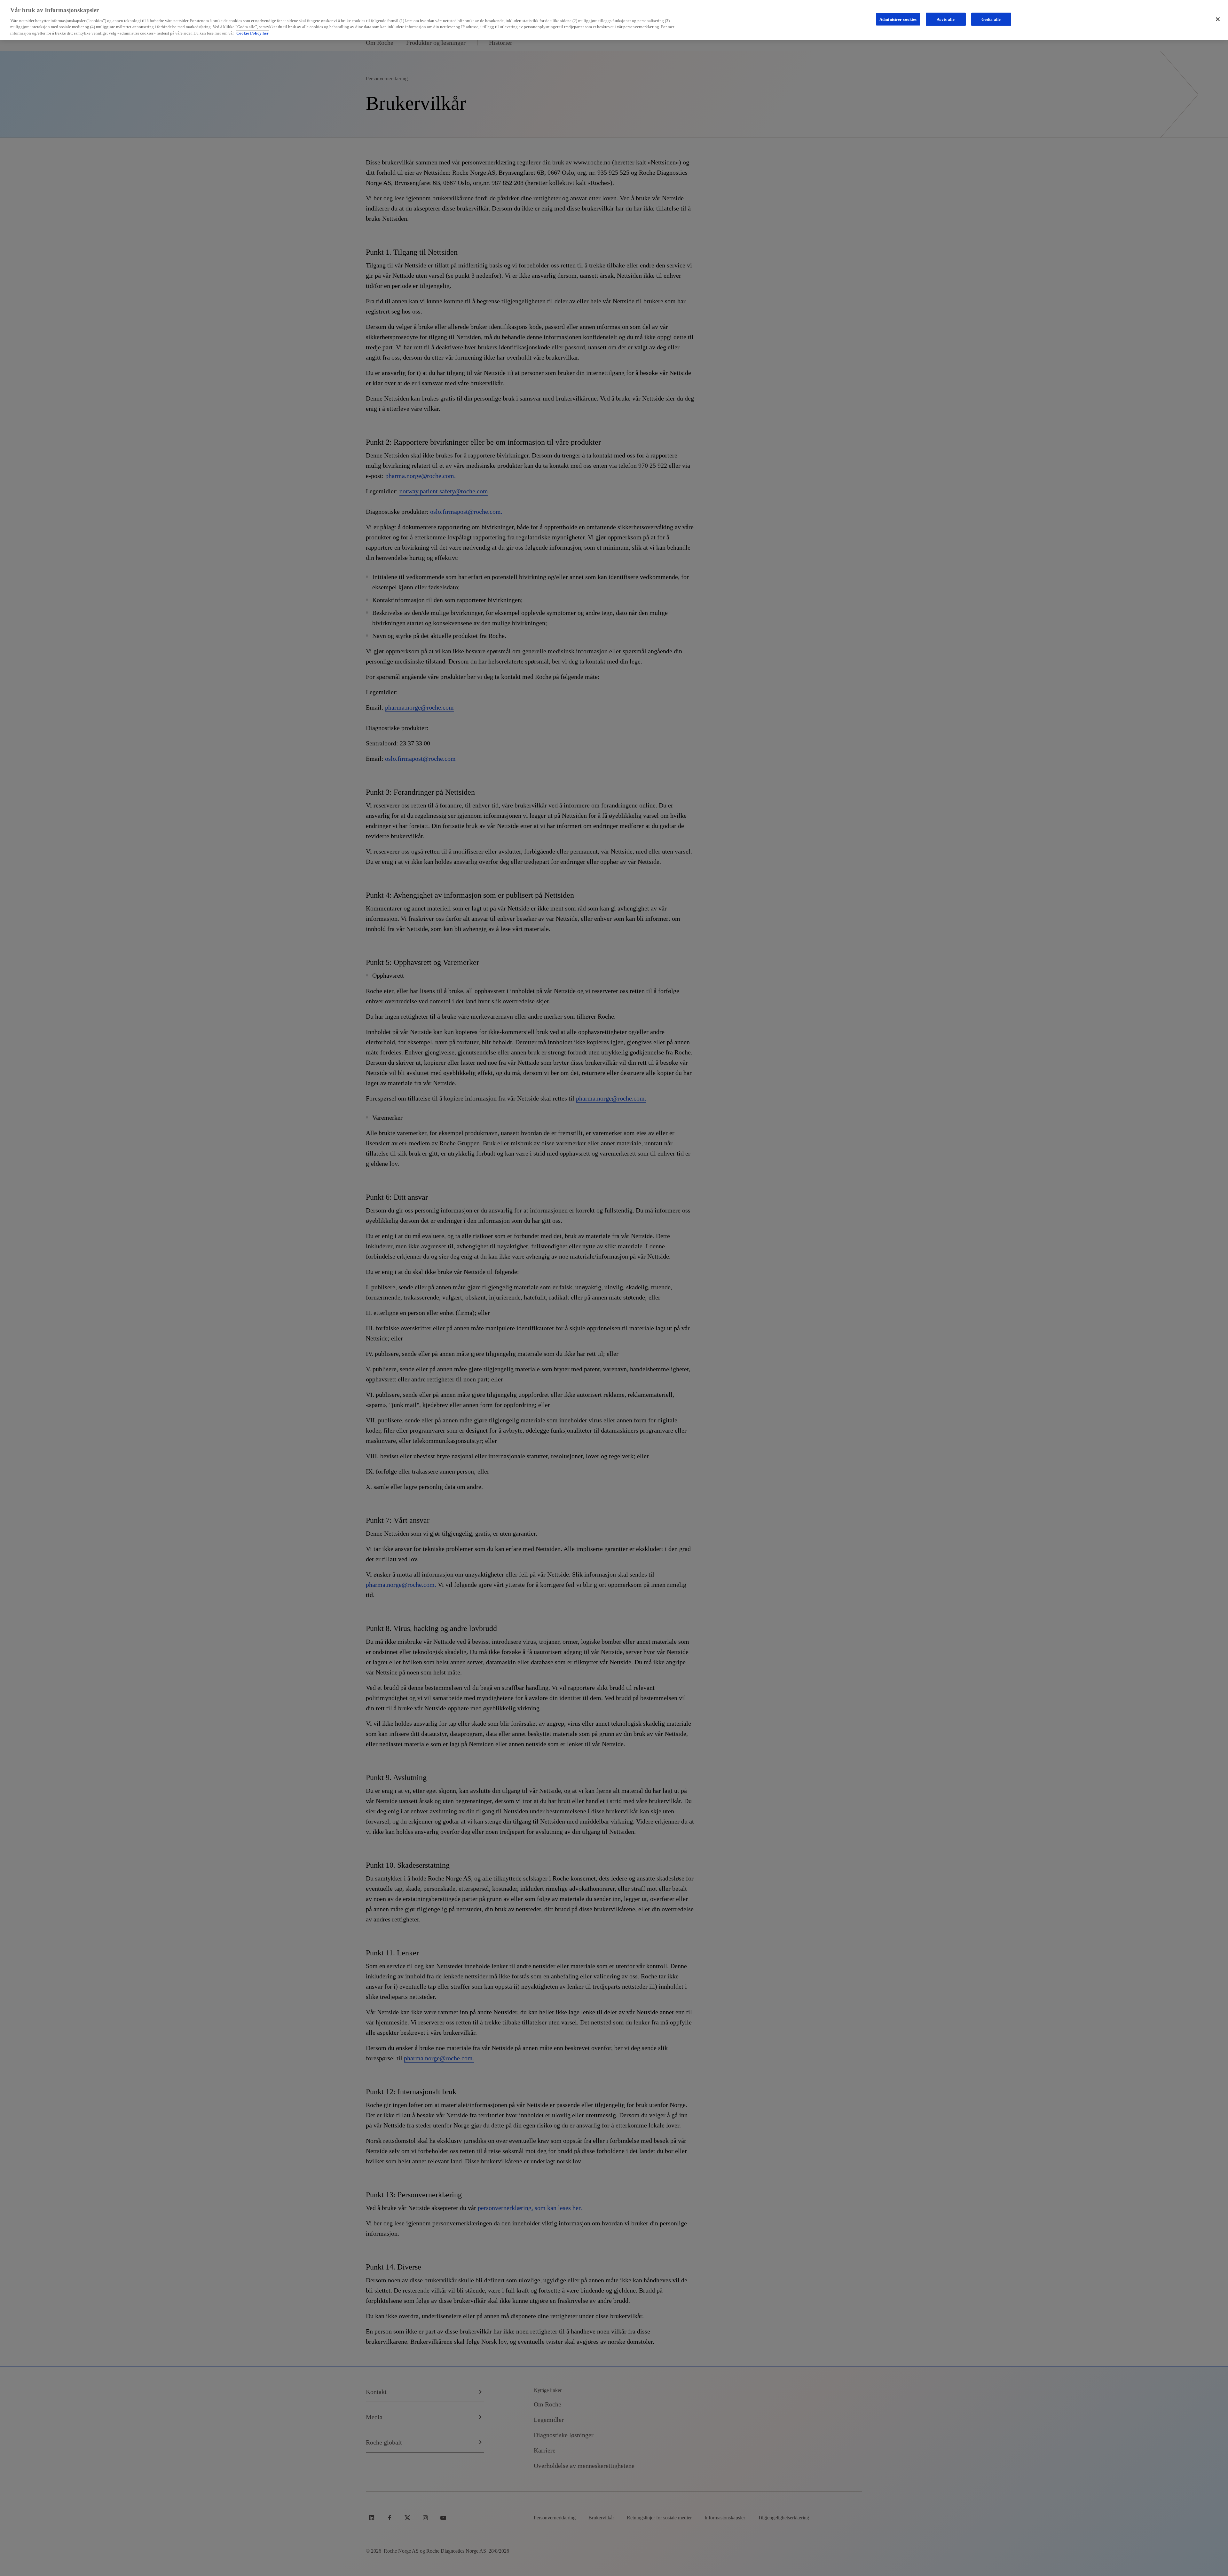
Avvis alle (946, 19)
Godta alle (991, 19)
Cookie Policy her (252, 33)
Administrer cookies (898, 19)
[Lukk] (1218, 19)
